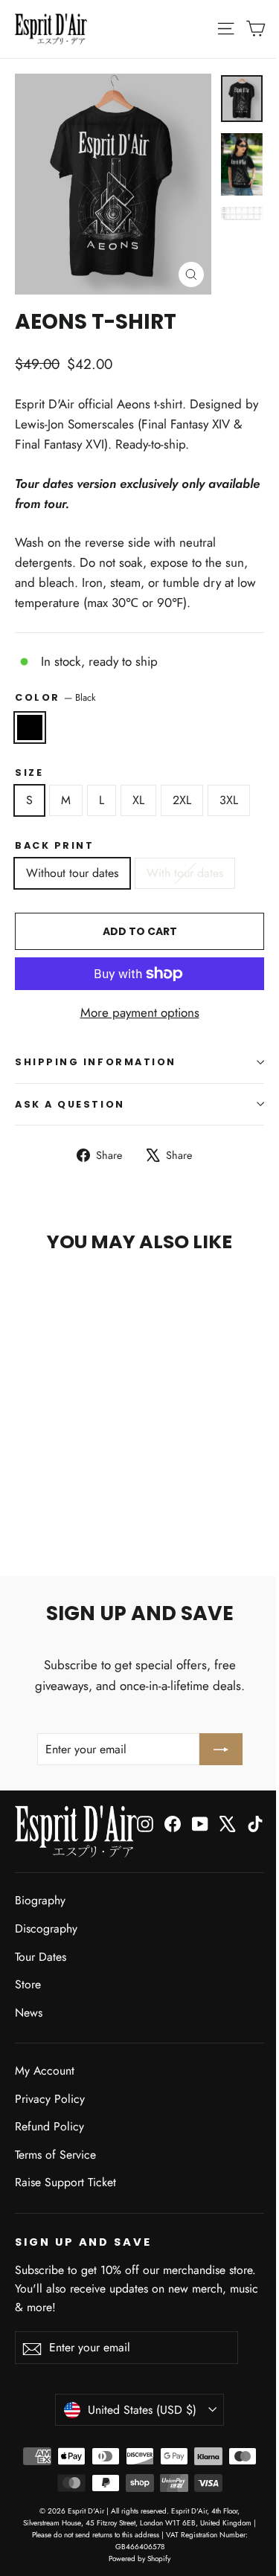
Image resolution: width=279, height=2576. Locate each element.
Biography (40, 1900)
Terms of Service (55, 2155)
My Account (45, 2071)
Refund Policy (49, 2126)
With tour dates (185, 873)
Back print (55, 845)
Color (55, 697)
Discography (46, 1928)
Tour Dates (41, 1957)
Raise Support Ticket (65, 2182)
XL (138, 800)
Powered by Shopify (139, 2559)
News (29, 2013)
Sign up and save (83, 2242)
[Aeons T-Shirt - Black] (23, 1503)
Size (29, 773)
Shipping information (96, 1062)
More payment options (140, 1012)
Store (28, 1984)
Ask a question (70, 1104)
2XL (182, 800)
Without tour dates (72, 873)
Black (30, 727)
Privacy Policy (50, 2099)
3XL (229, 800)
